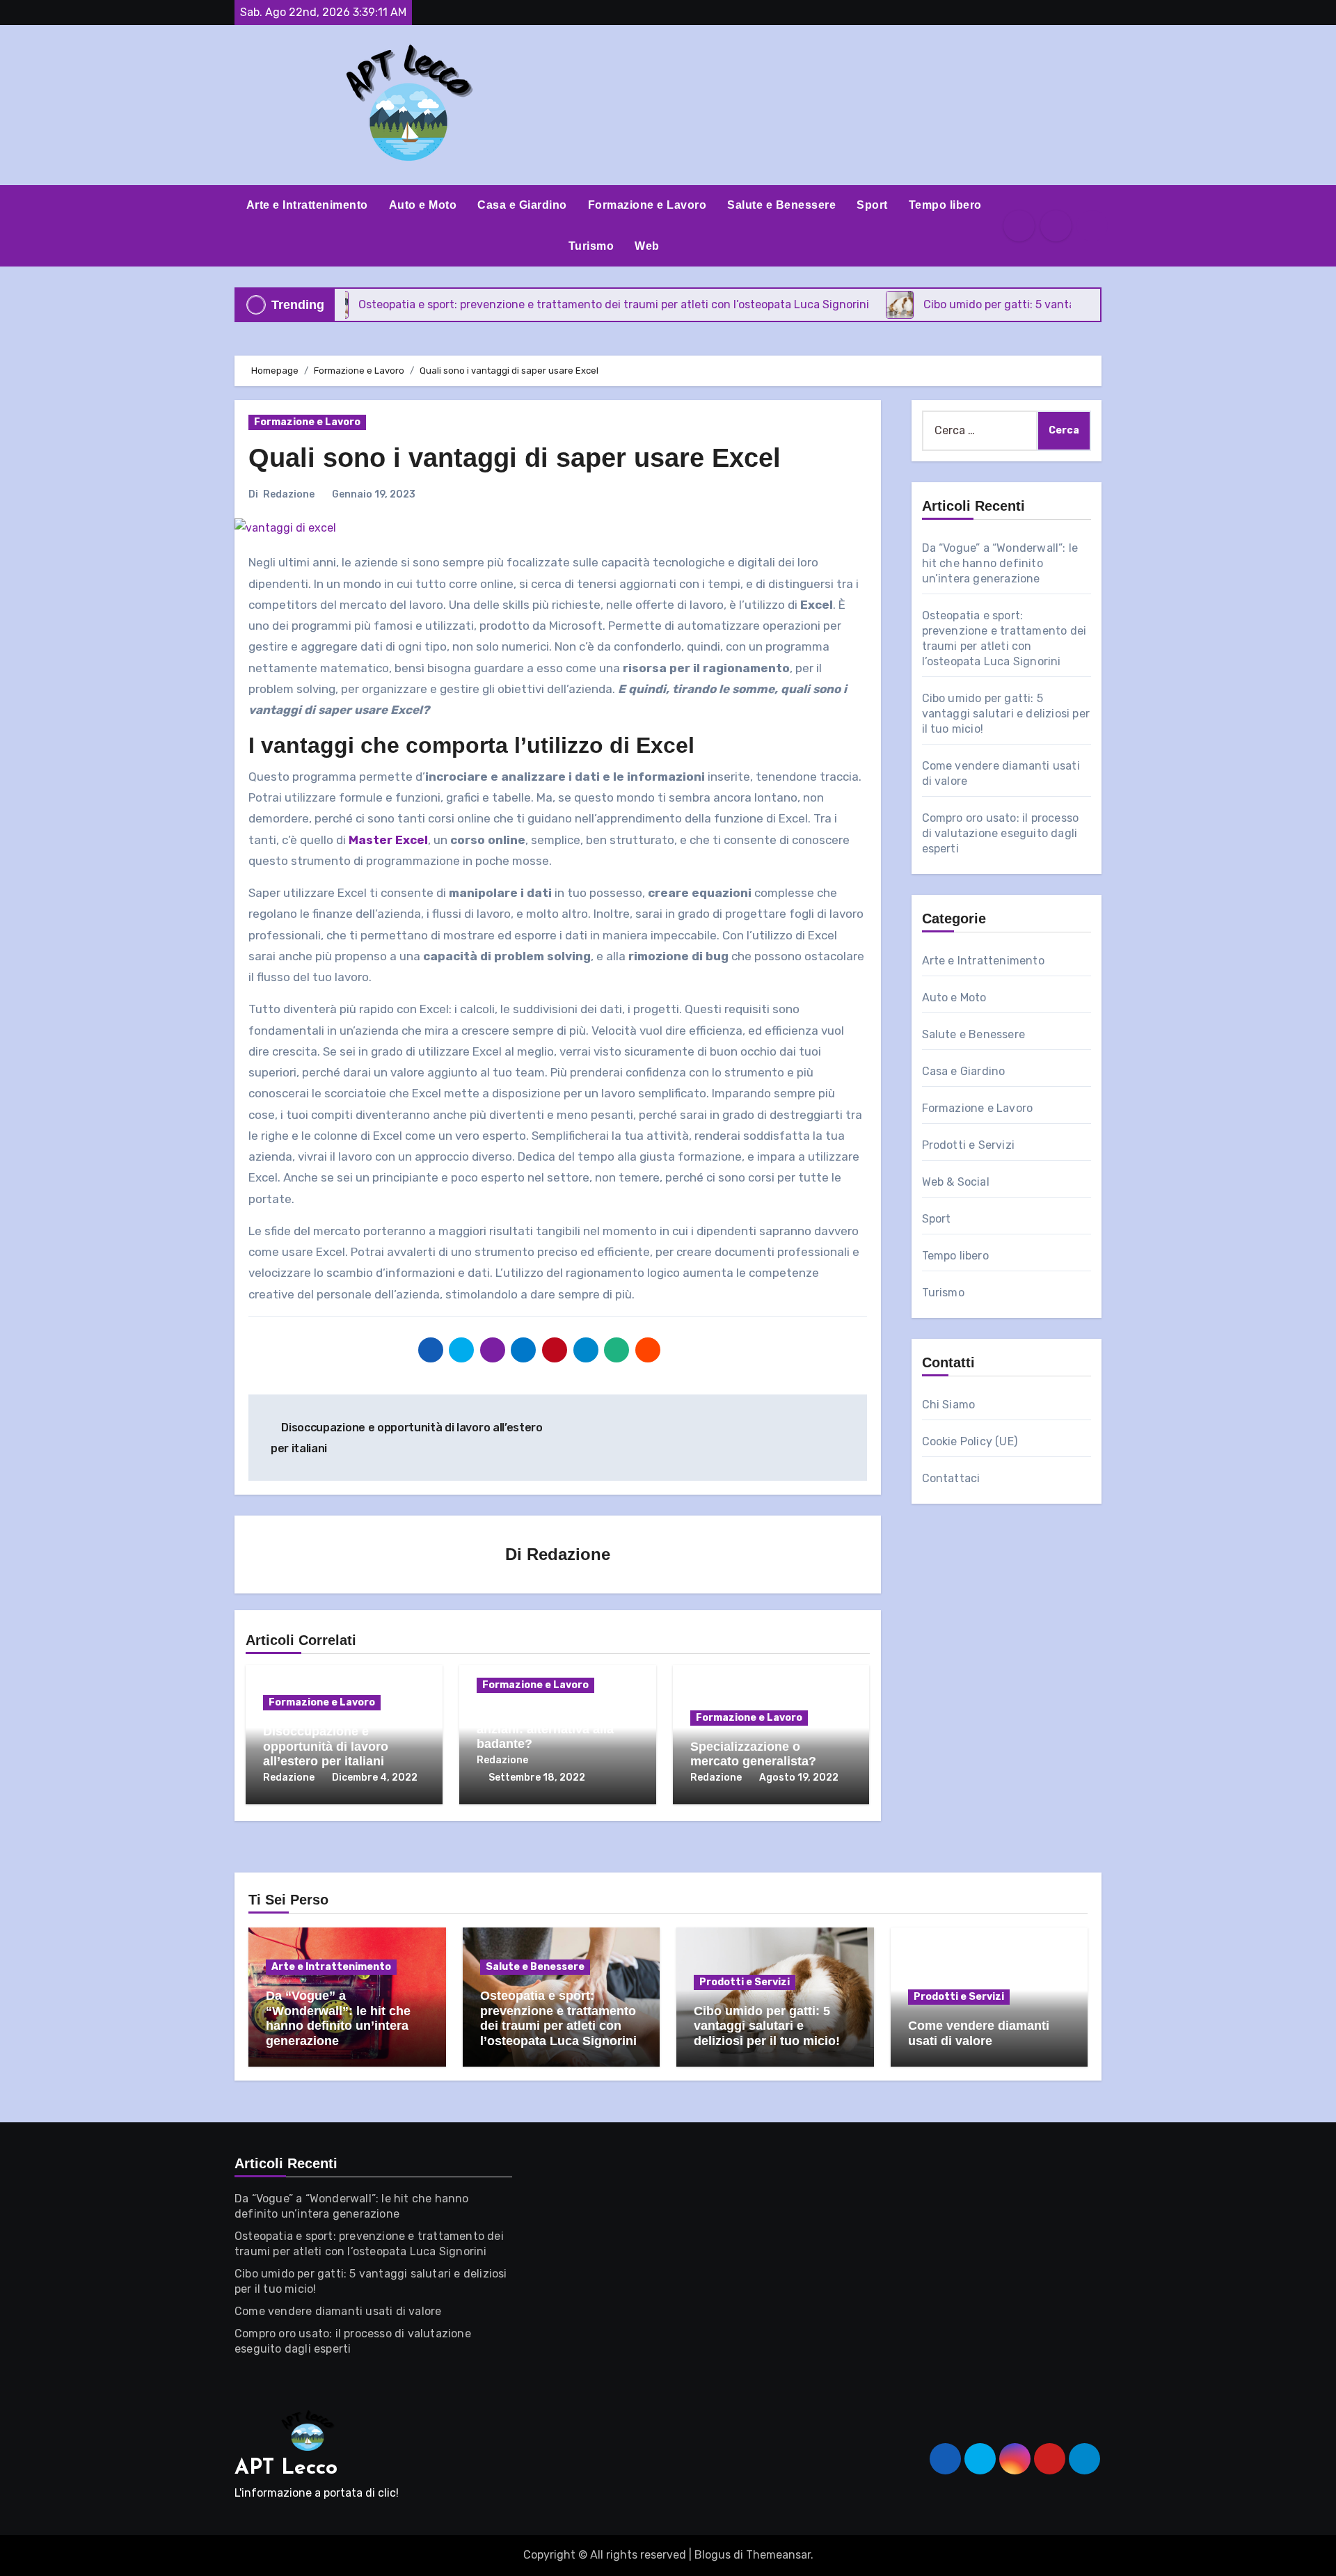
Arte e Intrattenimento (307, 205)
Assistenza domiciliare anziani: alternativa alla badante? (545, 1729)
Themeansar (778, 2555)
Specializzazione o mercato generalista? (753, 1754)
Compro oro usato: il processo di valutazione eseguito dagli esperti (1001, 833)
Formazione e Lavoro (647, 205)
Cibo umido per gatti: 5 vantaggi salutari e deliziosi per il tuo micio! (1006, 714)
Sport (872, 205)
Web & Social (956, 1182)
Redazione (289, 494)
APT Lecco (286, 2468)
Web (647, 246)
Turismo (591, 246)
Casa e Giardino (522, 205)
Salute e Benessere (781, 205)
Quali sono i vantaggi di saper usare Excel (515, 458)
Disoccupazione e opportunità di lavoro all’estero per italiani (326, 1746)
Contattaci (951, 1478)
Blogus (713, 2555)
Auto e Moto (423, 205)
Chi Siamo (949, 1405)
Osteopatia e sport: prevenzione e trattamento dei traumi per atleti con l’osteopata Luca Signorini (558, 2018)
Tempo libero (945, 205)
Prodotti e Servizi (969, 1145)
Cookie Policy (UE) (970, 1441)
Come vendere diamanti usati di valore (979, 2033)
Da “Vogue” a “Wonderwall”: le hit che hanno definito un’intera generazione (1000, 563)
